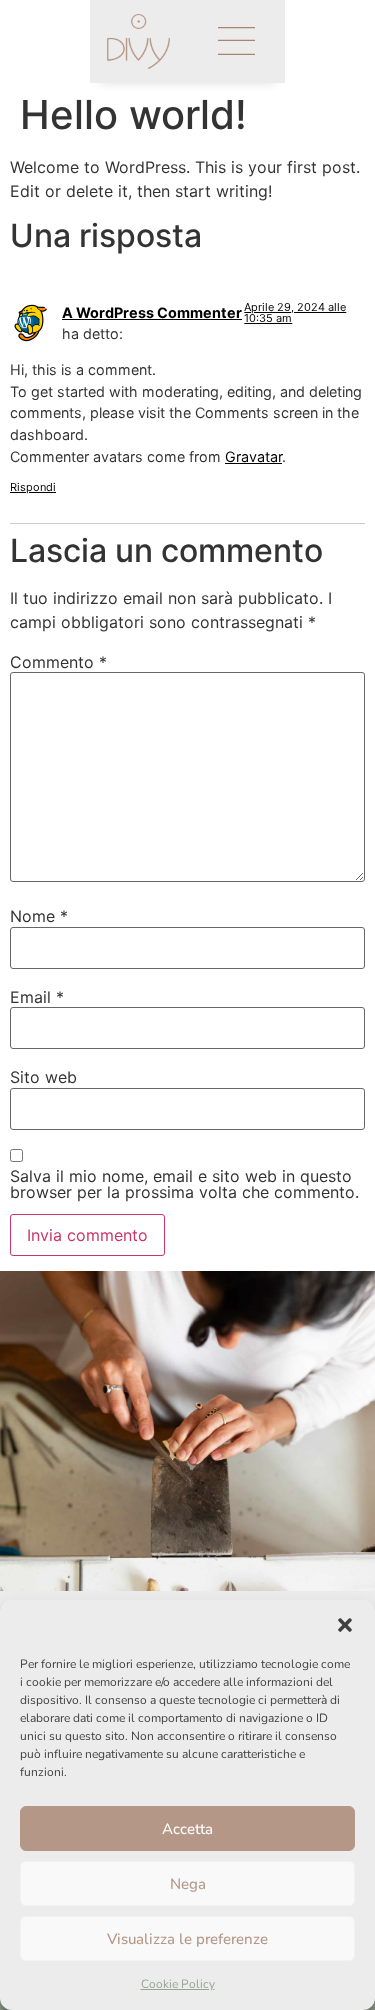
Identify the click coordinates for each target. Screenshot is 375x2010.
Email (37, 997)
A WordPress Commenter (152, 312)
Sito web (43, 1077)
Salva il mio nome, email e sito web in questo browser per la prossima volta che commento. (184, 1184)
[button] (345, 1625)
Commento (58, 662)
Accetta (187, 1829)
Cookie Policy (178, 1984)
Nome (39, 916)
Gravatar (253, 456)
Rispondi (33, 487)
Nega (188, 1884)
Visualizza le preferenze (187, 1939)
